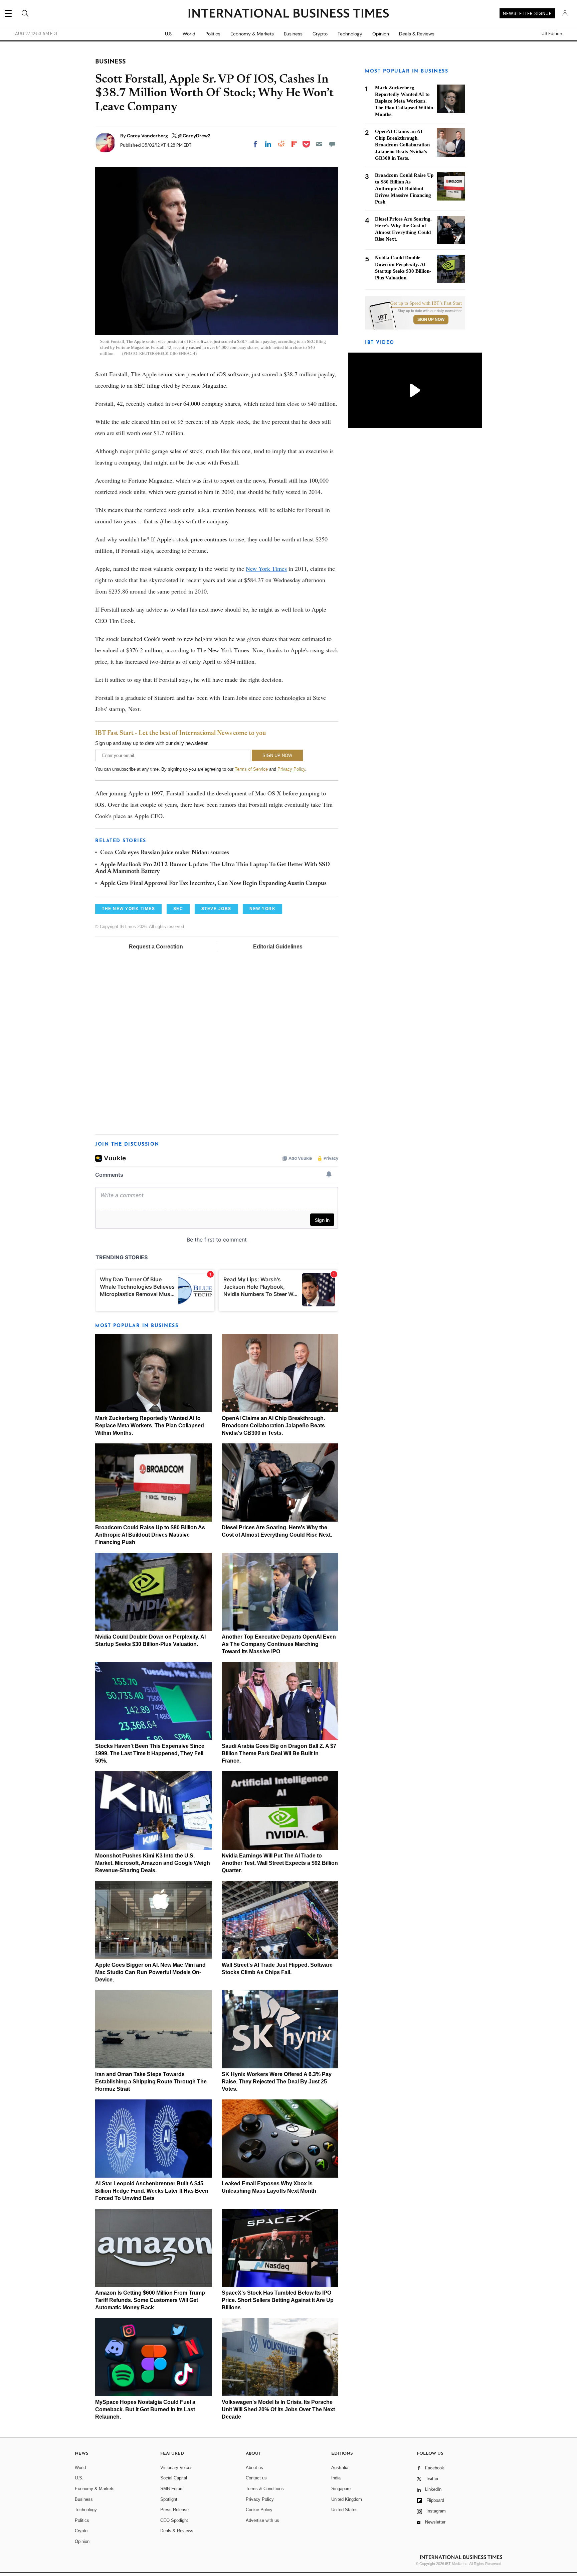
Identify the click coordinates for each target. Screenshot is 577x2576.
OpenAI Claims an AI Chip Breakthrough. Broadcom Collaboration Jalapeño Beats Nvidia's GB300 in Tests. (273, 1426)
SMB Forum (172, 2489)
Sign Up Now (431, 319)
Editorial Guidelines (278, 947)
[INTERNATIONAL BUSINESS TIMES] (288, 14)
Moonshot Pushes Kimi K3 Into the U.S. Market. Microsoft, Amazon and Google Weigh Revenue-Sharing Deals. (153, 1863)
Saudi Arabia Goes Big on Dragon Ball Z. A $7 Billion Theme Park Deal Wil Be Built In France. (279, 1753)
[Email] (319, 144)
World (189, 34)
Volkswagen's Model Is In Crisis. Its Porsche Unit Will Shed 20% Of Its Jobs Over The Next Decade (278, 2409)
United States (344, 2510)
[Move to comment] (332, 144)
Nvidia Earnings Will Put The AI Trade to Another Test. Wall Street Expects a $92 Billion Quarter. (280, 1863)
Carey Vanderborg (148, 136)
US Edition (552, 34)
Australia (340, 2468)
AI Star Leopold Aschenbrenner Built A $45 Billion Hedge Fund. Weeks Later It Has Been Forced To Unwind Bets (152, 2191)
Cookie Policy (259, 2510)
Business (293, 34)
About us (254, 2468)
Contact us (256, 2478)
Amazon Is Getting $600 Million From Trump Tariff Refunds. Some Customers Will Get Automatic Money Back (150, 2300)
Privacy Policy (291, 769)
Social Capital (174, 2478)
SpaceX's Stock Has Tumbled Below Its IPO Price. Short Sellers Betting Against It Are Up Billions (278, 2300)
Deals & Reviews (417, 34)
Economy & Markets (252, 34)
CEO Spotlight (174, 2520)
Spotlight (169, 2499)
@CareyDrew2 (194, 136)
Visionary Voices (176, 2468)
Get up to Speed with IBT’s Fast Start (426, 303)
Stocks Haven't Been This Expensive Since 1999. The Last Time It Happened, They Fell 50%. (150, 1753)
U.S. (169, 34)
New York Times (266, 568)
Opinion (381, 34)
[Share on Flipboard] (294, 144)
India (336, 2478)
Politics (213, 34)
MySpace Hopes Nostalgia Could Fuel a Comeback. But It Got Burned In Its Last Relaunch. (145, 2409)
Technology (350, 34)
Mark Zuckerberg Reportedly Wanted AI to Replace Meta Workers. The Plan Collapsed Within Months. (150, 1426)
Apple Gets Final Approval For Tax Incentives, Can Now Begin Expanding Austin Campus (213, 884)
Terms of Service (251, 769)
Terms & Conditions (265, 2489)
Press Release (174, 2510)
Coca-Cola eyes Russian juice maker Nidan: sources (165, 853)
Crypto (320, 34)
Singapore (341, 2489)
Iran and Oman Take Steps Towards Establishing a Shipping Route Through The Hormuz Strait (151, 2082)
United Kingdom (347, 2499)
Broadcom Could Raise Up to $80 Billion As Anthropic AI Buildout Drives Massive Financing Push (150, 1535)
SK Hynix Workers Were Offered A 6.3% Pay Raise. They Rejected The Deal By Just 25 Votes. (277, 2082)
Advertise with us (262, 2520)
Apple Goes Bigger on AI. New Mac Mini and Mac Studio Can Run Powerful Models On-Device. (150, 1972)
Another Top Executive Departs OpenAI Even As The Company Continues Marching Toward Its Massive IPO (279, 1644)
